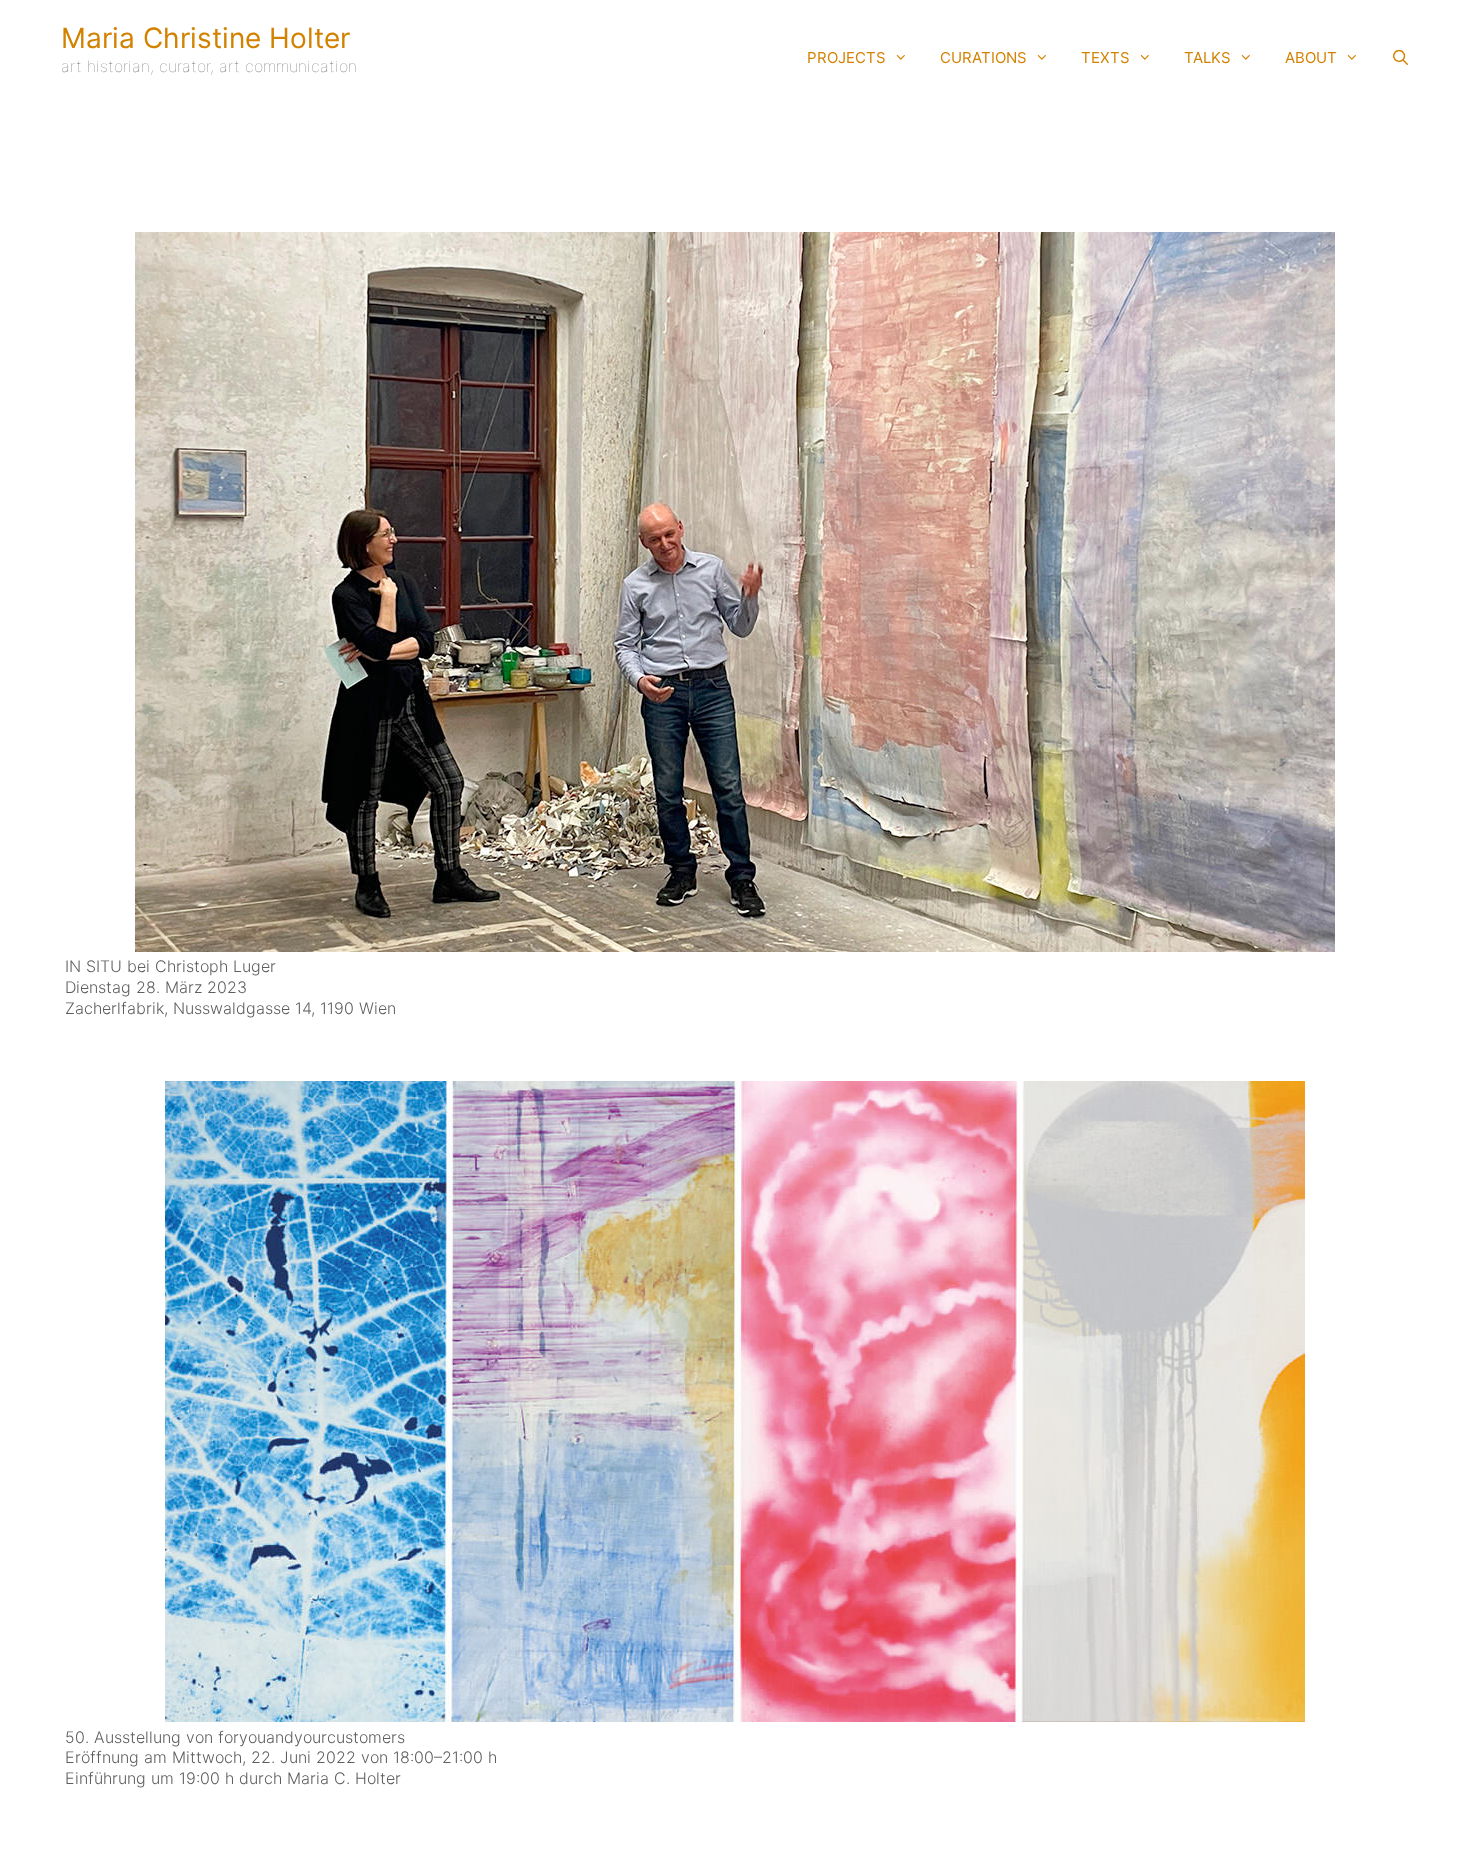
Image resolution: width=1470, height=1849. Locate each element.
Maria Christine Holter (205, 38)
